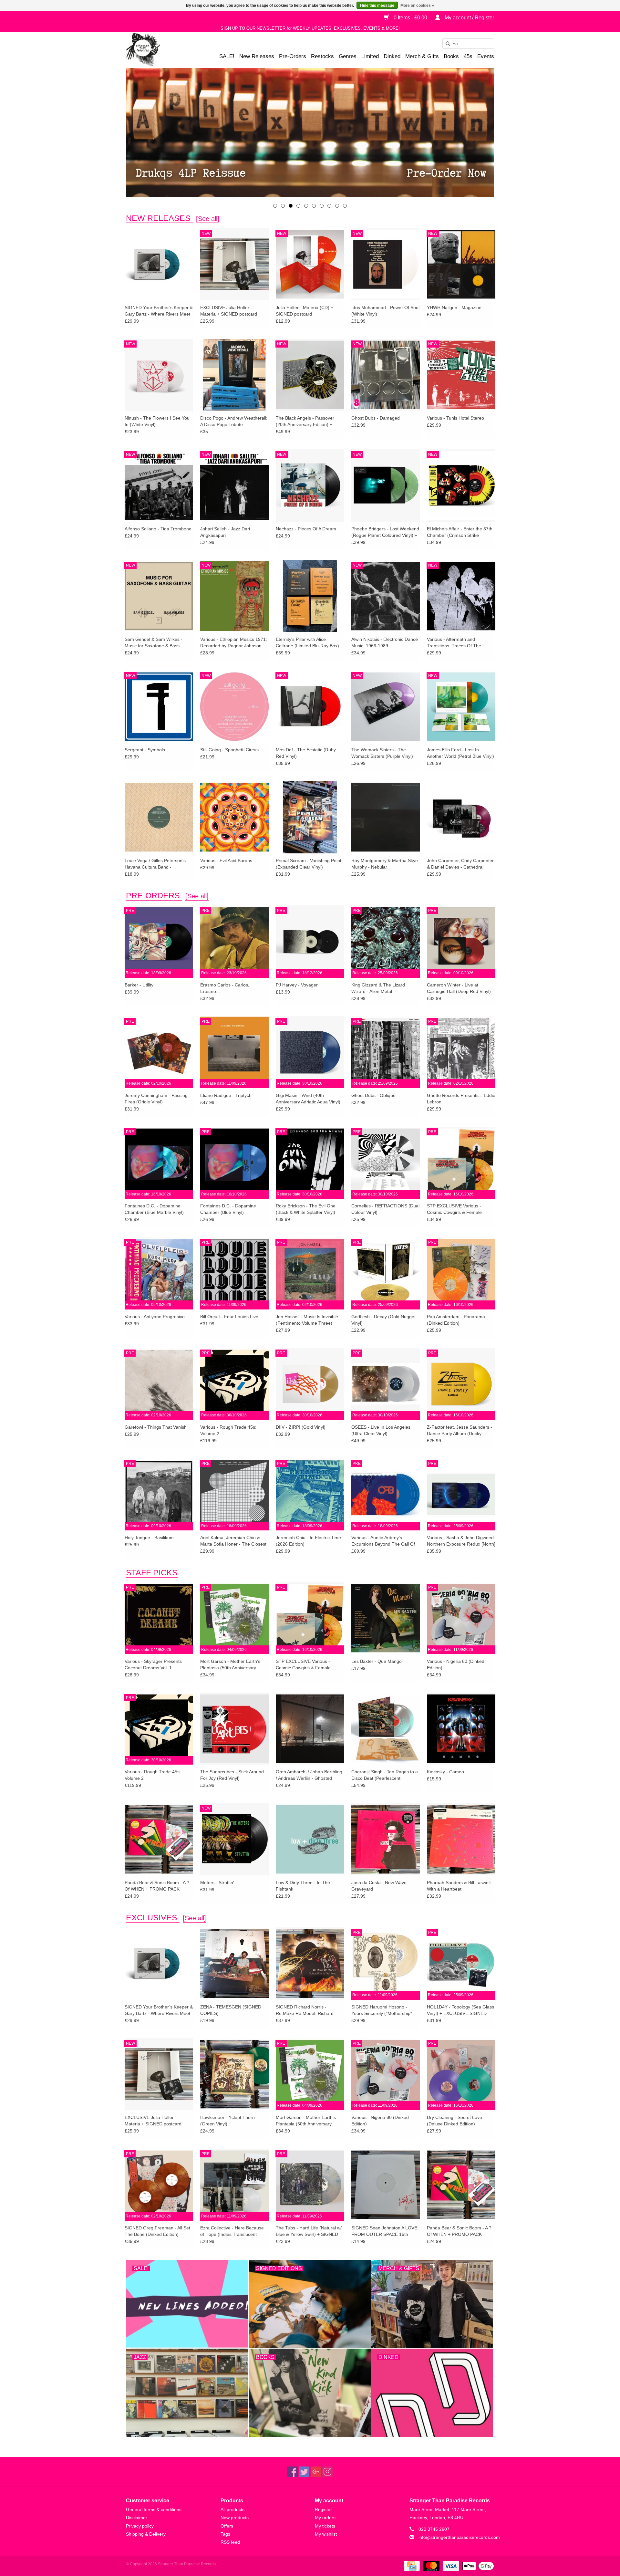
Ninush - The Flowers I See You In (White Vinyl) (157, 421)
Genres (348, 56)
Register (323, 2509)
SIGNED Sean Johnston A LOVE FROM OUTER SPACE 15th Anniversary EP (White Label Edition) (384, 2231)
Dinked (392, 56)
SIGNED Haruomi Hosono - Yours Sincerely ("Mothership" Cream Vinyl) (382, 2010)
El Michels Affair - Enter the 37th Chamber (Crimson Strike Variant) (460, 532)
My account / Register (469, 18)
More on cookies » (417, 5)
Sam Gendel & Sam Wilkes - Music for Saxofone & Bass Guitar (154, 643)
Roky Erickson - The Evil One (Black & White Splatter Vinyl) (306, 1209)
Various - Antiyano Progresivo (155, 1317)
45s (468, 56)
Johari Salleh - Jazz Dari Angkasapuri (225, 532)
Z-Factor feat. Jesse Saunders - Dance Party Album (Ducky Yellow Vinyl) (460, 1431)
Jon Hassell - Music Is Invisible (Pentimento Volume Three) (307, 1320)
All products (232, 2509)
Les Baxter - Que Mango (377, 1661)
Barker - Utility (139, 985)
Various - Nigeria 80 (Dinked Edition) (456, 1664)
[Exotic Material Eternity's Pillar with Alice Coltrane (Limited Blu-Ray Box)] (310, 596)
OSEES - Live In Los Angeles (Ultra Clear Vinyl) (381, 1430)
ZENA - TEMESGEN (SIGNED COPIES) (231, 2010)
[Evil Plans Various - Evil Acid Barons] (234, 817)
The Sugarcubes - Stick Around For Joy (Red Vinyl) (232, 1775)
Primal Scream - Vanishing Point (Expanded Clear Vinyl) (309, 864)
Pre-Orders (293, 56)
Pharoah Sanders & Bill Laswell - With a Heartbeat (460, 1886)
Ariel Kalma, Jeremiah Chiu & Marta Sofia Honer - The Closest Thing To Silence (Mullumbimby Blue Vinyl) (233, 1541)
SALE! (227, 56)
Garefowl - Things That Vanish (156, 1427)
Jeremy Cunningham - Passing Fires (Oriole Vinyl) (156, 1099)
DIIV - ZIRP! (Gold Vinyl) (301, 1427)
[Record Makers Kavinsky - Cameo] (461, 1728)
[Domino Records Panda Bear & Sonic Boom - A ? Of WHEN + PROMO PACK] (159, 1839)
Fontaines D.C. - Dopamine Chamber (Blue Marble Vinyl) (154, 1209)
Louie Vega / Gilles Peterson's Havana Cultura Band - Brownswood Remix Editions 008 (158, 864)
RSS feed (230, 2542)
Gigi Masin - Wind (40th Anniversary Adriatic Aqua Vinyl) (308, 1099)
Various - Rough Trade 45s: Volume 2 (228, 1430)
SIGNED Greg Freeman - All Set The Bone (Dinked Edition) (157, 2231)
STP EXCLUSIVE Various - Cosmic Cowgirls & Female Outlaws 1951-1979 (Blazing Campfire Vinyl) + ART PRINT (457, 1209)
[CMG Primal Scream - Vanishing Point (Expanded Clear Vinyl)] (310, 817)
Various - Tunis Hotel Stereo (455, 418)
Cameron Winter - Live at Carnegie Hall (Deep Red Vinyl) (459, 988)
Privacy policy (140, 2526)
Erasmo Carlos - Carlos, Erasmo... (225, 988)
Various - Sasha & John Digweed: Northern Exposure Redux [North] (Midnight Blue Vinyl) (461, 1541)
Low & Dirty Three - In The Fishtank (303, 1886)
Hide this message (377, 5)
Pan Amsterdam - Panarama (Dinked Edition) (456, 1320)
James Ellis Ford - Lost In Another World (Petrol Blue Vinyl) (460, 753)
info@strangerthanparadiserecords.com (459, 2537)
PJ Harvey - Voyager (297, 985)
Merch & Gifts (422, 56)
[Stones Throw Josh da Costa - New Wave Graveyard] (386, 1839)
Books (451, 56)
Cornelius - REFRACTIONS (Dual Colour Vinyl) (385, 1209)
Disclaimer (137, 2518)
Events (486, 56)
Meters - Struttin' (217, 1882)
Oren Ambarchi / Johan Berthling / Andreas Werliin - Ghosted (309, 1775)
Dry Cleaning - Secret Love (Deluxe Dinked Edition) (455, 2121)
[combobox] (468, 44)
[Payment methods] (411, 2566)
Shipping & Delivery (146, 2534)
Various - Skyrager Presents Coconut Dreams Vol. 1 (153, 1664)
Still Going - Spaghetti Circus (229, 750)
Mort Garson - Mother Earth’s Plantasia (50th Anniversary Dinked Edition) (230, 1665)
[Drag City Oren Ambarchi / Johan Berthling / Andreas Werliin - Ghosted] (310, 1728)
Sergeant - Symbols (145, 750)
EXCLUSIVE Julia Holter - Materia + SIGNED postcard (229, 311)
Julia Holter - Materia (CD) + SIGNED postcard (305, 311)
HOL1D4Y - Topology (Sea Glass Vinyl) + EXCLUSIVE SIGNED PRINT (460, 2010)
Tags (225, 2534)
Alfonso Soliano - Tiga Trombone (158, 529)
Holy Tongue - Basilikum (149, 1538)
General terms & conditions (154, 2509)
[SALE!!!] (310, 132)
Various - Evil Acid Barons (226, 860)
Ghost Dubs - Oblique (373, 1095)
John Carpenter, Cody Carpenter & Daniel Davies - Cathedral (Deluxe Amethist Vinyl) (460, 864)
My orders (325, 2518)
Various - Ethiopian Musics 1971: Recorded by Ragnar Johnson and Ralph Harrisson (234, 643)
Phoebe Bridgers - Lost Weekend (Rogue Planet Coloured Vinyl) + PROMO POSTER (385, 532)
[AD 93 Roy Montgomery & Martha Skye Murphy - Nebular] (386, 817)
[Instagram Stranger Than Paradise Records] (327, 2472)
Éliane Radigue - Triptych (226, 1095)
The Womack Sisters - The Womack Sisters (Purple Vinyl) (382, 753)
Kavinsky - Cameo (445, 1772)
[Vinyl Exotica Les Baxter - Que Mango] (386, 1618)
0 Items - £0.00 (410, 18)
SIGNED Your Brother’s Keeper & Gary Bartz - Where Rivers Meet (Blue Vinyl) (159, 311)
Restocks (322, 56)
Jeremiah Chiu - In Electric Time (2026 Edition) (308, 1541)
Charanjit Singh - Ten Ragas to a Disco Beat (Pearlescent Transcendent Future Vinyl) (385, 1775)
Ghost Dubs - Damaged (376, 418)
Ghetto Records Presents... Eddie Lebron (461, 1099)
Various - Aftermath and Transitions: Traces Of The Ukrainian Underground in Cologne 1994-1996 (454, 643)
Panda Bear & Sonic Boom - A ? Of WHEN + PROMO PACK (157, 1886)
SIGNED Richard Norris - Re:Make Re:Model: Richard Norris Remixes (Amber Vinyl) (306, 2010)
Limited (370, 56)
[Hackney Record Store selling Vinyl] (160, 50)
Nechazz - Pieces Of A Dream (306, 529)
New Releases (257, 56)
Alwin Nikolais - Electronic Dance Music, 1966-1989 (385, 642)
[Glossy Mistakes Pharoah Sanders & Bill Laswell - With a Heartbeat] (461, 1839)
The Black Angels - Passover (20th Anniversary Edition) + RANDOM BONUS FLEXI (305, 422)
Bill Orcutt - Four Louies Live (229, 1317)
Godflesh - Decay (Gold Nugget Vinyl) (383, 1320)
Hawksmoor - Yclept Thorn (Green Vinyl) (227, 2121)
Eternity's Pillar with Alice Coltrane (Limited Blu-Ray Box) (307, 642)
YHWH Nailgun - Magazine (454, 308)
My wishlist (326, 2534)
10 (345, 206)
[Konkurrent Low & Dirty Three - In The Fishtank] (310, 1839)
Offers (227, 2526)
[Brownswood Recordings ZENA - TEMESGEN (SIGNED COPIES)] (234, 1963)
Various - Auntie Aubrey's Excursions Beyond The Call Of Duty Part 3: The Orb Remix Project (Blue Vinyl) (383, 1541)
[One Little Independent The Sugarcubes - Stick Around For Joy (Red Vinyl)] (234, 1728)
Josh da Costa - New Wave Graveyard (379, 1886)
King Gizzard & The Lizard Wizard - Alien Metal (378, 988)
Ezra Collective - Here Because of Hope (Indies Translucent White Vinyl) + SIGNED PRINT (232, 2231)
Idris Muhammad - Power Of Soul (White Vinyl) (385, 311)
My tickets (325, 2526)
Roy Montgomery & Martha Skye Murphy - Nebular (385, 864)
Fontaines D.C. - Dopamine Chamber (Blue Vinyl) (228, 1209)
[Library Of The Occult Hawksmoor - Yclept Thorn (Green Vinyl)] (234, 2074)
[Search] (446, 44)
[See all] (208, 219)
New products (235, 2518)
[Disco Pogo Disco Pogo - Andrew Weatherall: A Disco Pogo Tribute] (234, 375)
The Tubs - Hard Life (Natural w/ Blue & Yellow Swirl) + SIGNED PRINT (309, 2231)
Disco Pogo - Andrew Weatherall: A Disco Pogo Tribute (234, 421)
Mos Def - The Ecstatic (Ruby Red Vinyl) (306, 753)
